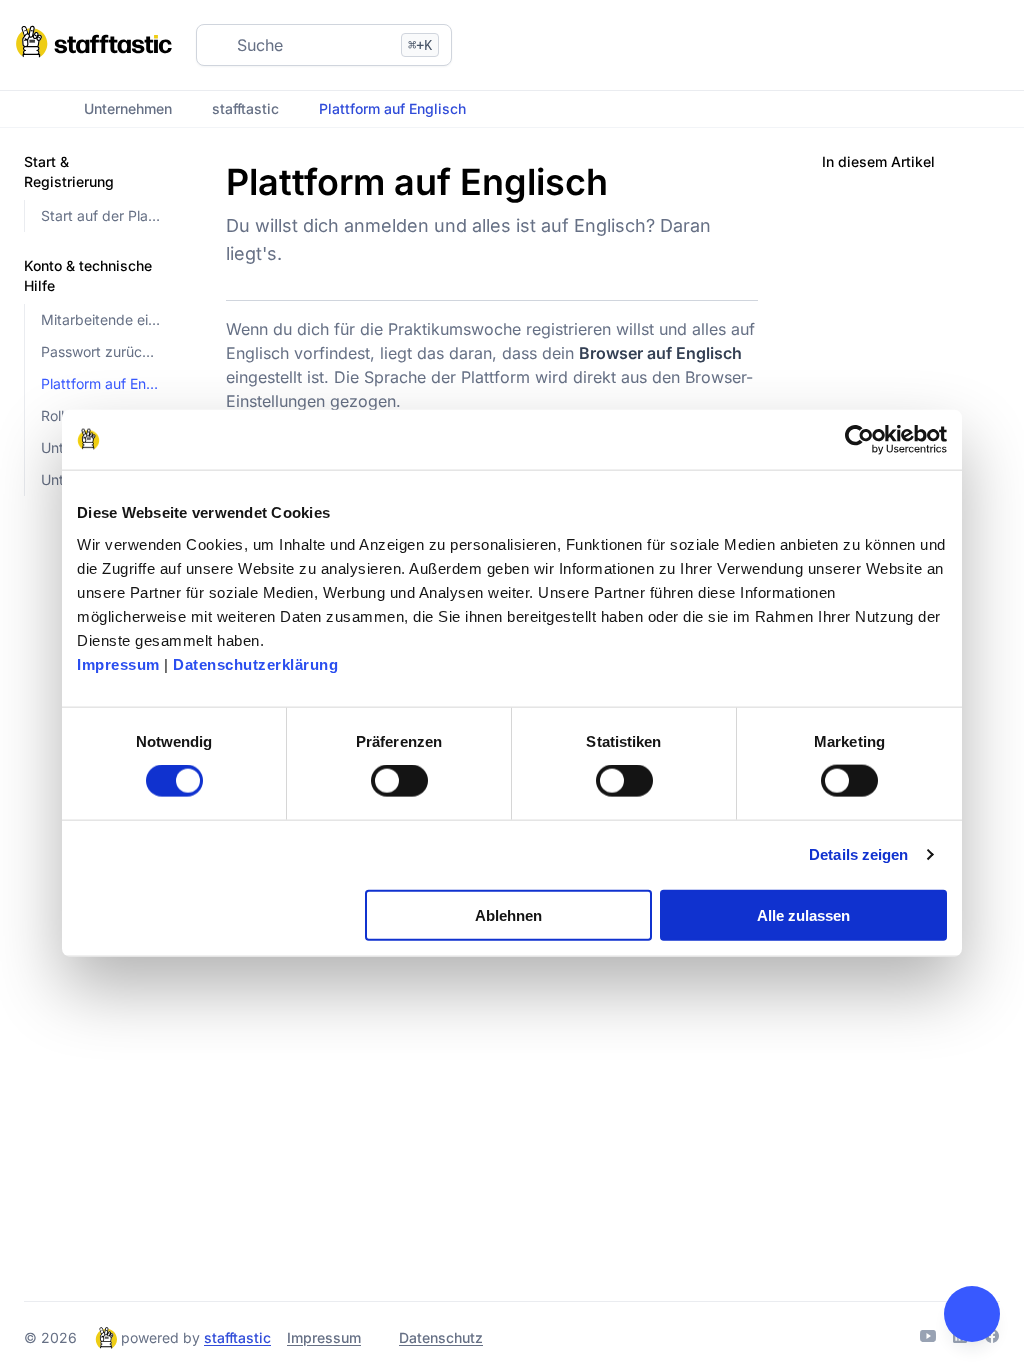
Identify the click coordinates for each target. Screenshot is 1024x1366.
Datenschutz (441, 1337)
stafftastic (245, 108)
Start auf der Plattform (101, 215)
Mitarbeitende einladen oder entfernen (101, 319)
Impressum (118, 663)
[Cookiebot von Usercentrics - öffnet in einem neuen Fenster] (859, 440)
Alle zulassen (803, 914)
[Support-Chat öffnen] (972, 1314)
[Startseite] (34, 109)
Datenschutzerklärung (255, 663)
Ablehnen (508, 914)
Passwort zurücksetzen (101, 351)
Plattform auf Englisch (101, 383)
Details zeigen (858, 854)
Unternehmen (128, 108)
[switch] (399, 781)
